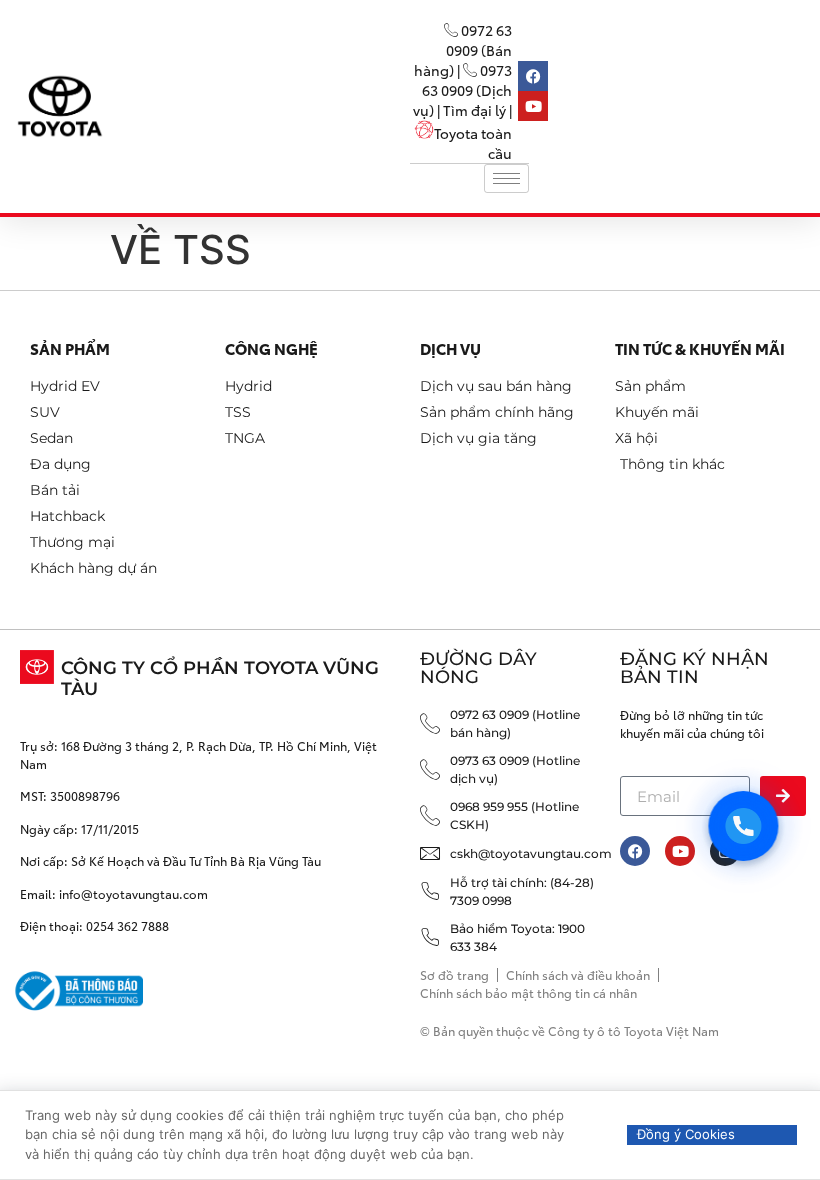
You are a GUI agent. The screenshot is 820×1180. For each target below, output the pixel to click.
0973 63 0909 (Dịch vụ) (462, 90)
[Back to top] (772, 1082)
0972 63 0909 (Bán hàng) (463, 50)
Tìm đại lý (474, 110)
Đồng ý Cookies (686, 1134)
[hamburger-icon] (506, 178)
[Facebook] (635, 851)
